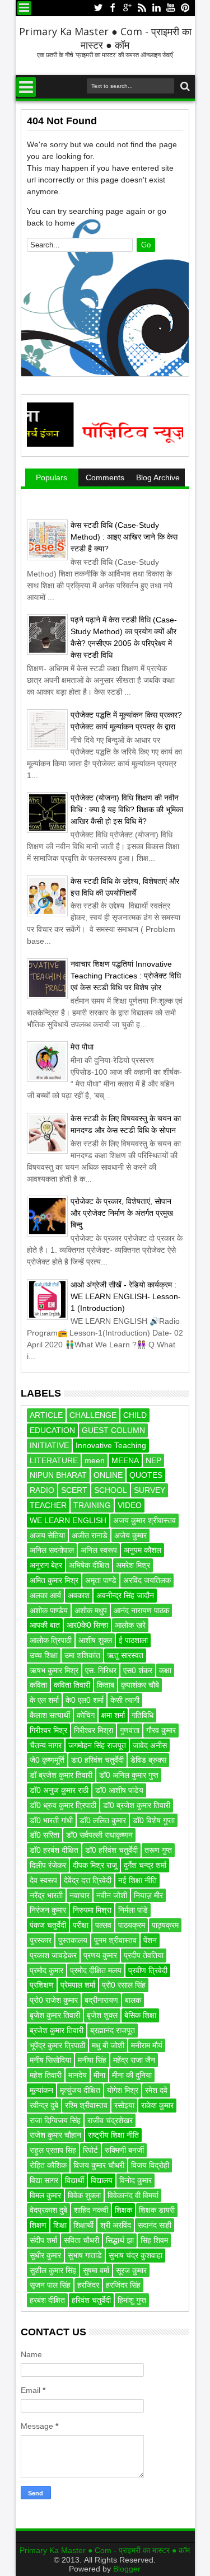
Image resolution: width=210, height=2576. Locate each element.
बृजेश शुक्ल (102, 2015)
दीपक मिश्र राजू (95, 1865)
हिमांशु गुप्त (132, 2300)
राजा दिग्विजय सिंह (55, 2120)
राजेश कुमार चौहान (55, 2135)
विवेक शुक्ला (84, 2195)
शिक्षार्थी (83, 2225)
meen (95, 1460)
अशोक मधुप (91, 1610)
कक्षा (165, 1670)
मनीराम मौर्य (147, 2045)
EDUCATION (52, 1430)
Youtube (171, 8)
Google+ (127, 8)
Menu (24, 8)
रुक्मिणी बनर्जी (124, 2150)
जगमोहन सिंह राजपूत (97, 1745)
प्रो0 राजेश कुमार (54, 2000)
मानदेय (78, 2075)
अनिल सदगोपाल (52, 1550)
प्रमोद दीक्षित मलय (96, 1970)
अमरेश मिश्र (133, 1565)
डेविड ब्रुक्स (148, 1760)
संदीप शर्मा (43, 2240)
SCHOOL (111, 1490)
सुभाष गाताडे (85, 2255)
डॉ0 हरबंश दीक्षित (54, 1850)
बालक (133, 2000)
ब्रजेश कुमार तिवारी (57, 2030)
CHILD (135, 1415)
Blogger (127, 2569)
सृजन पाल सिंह (50, 2285)
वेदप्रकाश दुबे (48, 2210)
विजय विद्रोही (150, 2165)
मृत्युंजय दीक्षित (80, 2090)
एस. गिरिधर (101, 1670)
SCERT (74, 1490)
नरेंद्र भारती (46, 1895)
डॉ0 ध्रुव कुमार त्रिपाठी (63, 1805)
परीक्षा (81, 1925)
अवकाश (79, 1595)
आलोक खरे (130, 1625)
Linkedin (156, 8)
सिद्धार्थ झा (120, 2240)
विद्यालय (102, 2180)
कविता (38, 1685)
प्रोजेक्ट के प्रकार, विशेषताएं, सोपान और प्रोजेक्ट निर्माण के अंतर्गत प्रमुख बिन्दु (122, 1213)
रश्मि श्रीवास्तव (86, 2105)
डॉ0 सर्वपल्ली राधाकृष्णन (99, 1835)
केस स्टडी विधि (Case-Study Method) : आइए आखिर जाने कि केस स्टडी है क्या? (124, 537)
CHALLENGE (93, 1415)
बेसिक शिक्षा (140, 2015)
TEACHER (48, 1505)
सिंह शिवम (154, 2240)
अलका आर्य (45, 1595)
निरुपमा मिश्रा (92, 1910)
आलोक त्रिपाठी (51, 1640)
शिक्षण (38, 2225)
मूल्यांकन (41, 2090)
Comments (105, 477)
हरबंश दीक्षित (47, 2300)
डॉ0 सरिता (45, 1835)
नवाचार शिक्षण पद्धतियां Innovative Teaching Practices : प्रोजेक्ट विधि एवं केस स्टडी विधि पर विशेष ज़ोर (126, 976)
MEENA (125, 1460)
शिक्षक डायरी (157, 2210)
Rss (142, 8)
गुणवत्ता (130, 1730)
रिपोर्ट (90, 2150)
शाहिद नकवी (91, 2210)
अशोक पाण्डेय (49, 1610)
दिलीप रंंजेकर (48, 1865)
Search (184, 86)
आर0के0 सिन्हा (87, 1625)
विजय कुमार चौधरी (99, 2165)
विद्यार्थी (74, 2180)
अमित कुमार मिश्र (54, 1580)
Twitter (98, 8)
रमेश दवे (156, 2090)
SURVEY (150, 1490)
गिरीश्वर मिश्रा (94, 1730)
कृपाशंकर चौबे (140, 1685)
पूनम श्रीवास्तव (115, 1940)
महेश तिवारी (46, 2075)
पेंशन (150, 1940)
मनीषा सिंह (92, 2060)
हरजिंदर (88, 2285)
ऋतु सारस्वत (125, 1655)
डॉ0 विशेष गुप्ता (154, 1820)
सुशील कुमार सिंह (53, 2270)
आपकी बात (45, 1625)
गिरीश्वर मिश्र (48, 1730)
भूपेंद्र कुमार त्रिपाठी (57, 2045)
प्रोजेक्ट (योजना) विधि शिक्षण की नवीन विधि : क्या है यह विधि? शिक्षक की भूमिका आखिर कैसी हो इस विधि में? (127, 809)
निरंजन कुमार (48, 1910)
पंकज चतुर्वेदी (48, 1925)
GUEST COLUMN (113, 1430)
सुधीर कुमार (45, 2255)
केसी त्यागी (125, 1700)
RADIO (42, 1490)
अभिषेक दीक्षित (89, 1565)
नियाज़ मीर (148, 1895)
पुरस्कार (41, 1940)
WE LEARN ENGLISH (68, 1520)
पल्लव (103, 1925)
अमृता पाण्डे (101, 1580)
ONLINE (108, 1475)
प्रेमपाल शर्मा (78, 1985)
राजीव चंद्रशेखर (110, 2120)
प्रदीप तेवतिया (144, 1955)
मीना (99, 2075)
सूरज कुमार (131, 2270)
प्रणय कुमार (100, 1955)
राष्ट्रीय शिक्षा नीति (113, 2135)
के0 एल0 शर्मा (85, 1700)
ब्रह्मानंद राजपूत (113, 2030)
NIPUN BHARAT (58, 1475)
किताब (106, 1685)
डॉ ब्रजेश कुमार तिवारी (61, 1775)
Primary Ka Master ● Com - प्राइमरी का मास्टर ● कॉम (105, 38)
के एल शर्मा (44, 1700)
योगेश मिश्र (123, 2090)
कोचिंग (86, 1715)
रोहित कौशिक (48, 2165)
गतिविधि (143, 1715)
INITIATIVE (49, 1445)
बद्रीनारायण (101, 2000)
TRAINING (92, 1505)
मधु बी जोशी (108, 2045)
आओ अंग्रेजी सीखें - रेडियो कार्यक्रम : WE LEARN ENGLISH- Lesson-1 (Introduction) (126, 1296)
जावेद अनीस (150, 1745)
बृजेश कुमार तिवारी (55, 2015)
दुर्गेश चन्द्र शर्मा (145, 1865)
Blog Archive (158, 477)
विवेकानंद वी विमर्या (133, 2195)
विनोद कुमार (136, 2180)
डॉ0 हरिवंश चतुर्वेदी (111, 1850)
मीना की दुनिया (132, 2075)
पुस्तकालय (73, 1940)
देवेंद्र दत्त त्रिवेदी (88, 1880)
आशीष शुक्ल (95, 1640)
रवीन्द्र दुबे (44, 2105)
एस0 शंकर (138, 1670)
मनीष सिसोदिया (50, 2060)
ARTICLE (46, 1415)
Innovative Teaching (111, 1445)
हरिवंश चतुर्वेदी (91, 2300)
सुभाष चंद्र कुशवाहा (136, 2255)
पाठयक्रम (132, 1925)
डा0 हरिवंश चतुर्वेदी (97, 1760)
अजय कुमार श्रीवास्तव (144, 1520)
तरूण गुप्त (158, 1850)
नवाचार (80, 1895)
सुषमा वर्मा (96, 2270)
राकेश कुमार (157, 2105)
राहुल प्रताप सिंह (53, 2150)
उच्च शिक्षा (44, 1655)
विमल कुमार (45, 2195)
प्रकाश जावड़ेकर (53, 1955)
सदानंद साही (155, 2225)
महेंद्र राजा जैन (134, 2060)
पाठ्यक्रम (165, 1925)
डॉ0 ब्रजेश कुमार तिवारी (137, 1805)
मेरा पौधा (82, 1047)
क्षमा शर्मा (113, 1715)
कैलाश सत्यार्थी (50, 1715)
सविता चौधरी (81, 2240)
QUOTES (146, 1475)
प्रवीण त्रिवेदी (148, 1970)
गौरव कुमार (161, 1730)
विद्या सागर (44, 2180)
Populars (52, 477)
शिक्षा (60, 2225)
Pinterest (185, 8)
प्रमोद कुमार (46, 1970)
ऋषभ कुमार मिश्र (54, 1670)
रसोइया (124, 2105)
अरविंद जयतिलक (147, 1580)
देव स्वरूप (43, 1880)
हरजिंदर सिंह (123, 2285)
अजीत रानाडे (90, 1535)
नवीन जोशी (112, 1895)
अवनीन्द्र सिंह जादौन (125, 1595)
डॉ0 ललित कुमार (103, 1820)
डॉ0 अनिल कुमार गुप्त (129, 1775)
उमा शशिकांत (82, 1655)
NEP (153, 1460)
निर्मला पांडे (133, 1910)
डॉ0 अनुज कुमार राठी (59, 1790)
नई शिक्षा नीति (137, 1880)
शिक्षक (123, 2210)
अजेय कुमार (130, 1535)
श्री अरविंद (116, 2225)
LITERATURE (54, 1460)
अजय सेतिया (47, 1535)
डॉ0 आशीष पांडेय (119, 1790)
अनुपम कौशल (143, 1550)
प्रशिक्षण (42, 1985)
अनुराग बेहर (46, 1565)
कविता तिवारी (72, 1685)
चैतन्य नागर (46, 1745)
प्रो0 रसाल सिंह (124, 1985)
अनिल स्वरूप (99, 1550)
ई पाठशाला (133, 1640)
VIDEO (130, 1505)
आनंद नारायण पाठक (141, 1610)
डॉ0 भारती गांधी (51, 1820)
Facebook (113, 8)
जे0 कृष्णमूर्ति (47, 1760)
